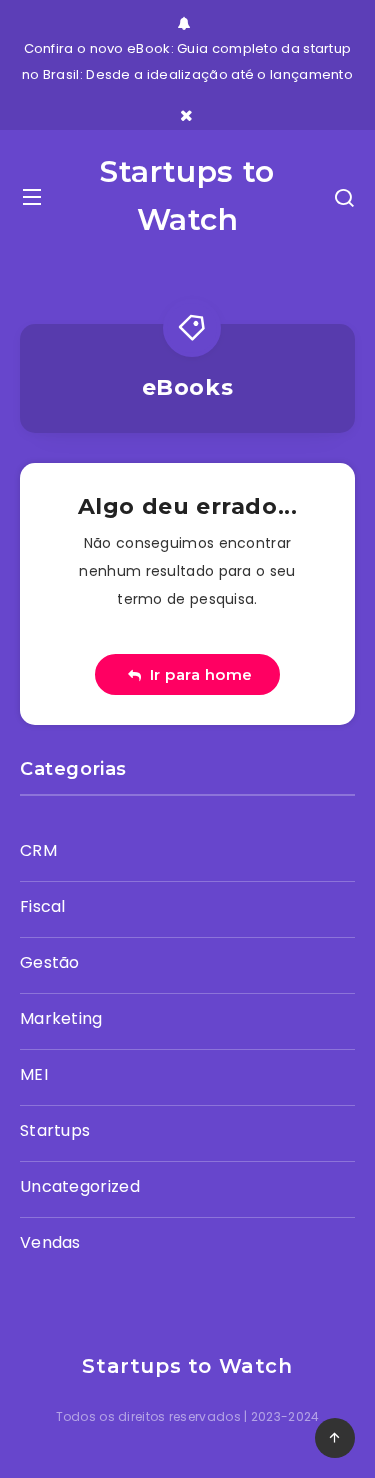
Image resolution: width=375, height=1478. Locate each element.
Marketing (61, 1018)
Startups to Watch (187, 195)
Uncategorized (80, 1186)
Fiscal (43, 906)
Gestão (50, 962)
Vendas (50, 1242)
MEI (34, 1074)
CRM (38, 850)
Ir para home (197, 674)
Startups (55, 1130)
